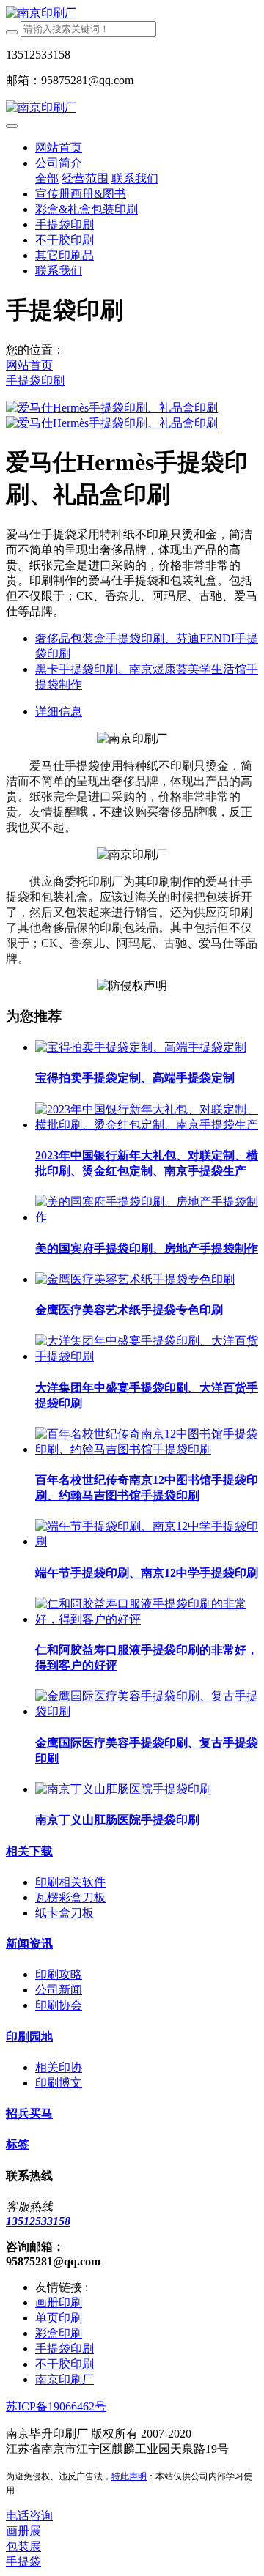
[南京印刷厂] (132, 14)
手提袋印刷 (35, 381)
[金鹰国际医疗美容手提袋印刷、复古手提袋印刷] (147, 1711)
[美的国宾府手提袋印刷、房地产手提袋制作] (147, 1217)
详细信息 (59, 712)
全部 (47, 178)
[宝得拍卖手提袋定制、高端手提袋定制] (141, 1047)
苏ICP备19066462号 (56, 2406)
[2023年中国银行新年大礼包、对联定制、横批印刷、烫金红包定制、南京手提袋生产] (147, 1125)
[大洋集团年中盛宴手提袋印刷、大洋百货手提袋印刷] (147, 1356)
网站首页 (59, 148)
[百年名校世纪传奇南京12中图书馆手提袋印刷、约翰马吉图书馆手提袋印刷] (147, 1449)
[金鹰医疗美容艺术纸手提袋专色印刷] (135, 1279)
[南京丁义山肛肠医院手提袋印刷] (123, 1789)
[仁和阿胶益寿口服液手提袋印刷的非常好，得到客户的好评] (147, 1619)
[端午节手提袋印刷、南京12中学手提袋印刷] (147, 1541)
